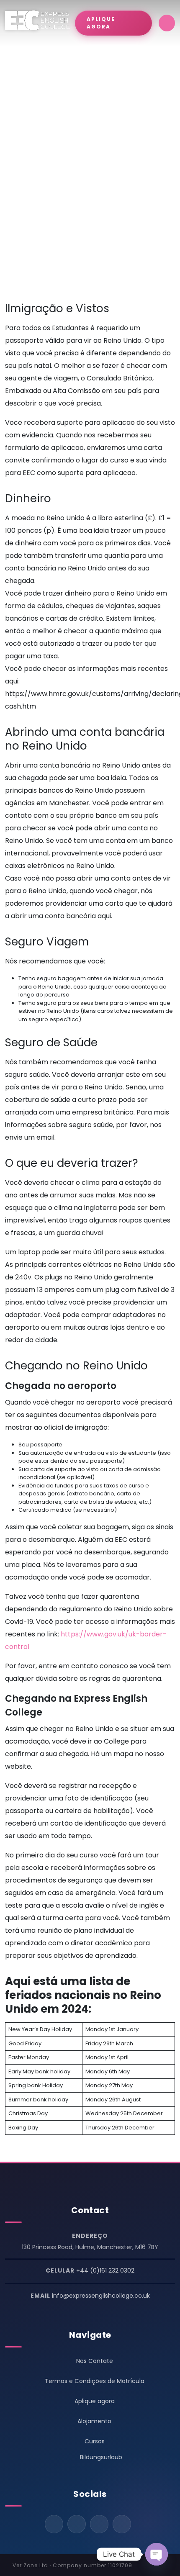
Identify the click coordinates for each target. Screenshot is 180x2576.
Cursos (95, 2441)
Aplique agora (95, 2401)
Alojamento (94, 2421)
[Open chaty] (157, 2554)
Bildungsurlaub (101, 2457)
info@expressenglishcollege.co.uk (101, 2296)
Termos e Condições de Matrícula (95, 2381)
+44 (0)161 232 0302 (105, 2270)
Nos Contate (95, 2361)
